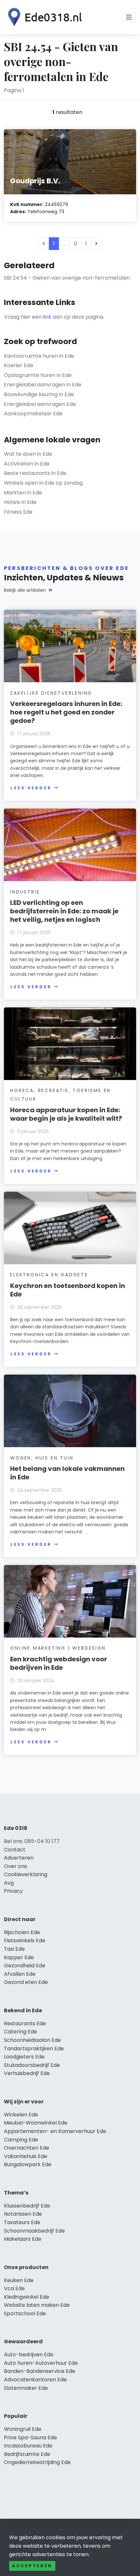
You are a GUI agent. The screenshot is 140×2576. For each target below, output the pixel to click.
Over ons (15, 1866)
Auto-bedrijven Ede (29, 2354)
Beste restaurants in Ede (35, 473)
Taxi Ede (14, 1949)
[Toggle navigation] (129, 17)
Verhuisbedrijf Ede (27, 2073)
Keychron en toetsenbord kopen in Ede (68, 1290)
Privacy (13, 1891)
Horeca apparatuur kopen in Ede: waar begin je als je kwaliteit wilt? (66, 1114)
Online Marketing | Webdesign (58, 1648)
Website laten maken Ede (37, 2305)
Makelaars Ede (23, 2239)
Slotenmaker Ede (26, 2388)
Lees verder (31, 788)
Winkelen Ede (21, 2115)
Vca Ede (14, 2288)
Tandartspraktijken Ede (34, 2049)
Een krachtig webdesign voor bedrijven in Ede (59, 1663)
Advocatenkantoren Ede (35, 2380)
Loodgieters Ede (24, 2057)
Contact (15, 1850)
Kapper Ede (19, 1957)
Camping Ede (21, 2140)
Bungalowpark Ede (28, 2164)
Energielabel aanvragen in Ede (43, 385)
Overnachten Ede (27, 2148)
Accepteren (32, 2566)
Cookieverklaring (26, 1874)
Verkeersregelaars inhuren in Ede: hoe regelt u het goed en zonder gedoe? (66, 712)
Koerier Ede (19, 365)
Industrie (25, 892)
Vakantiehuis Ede (26, 2156)
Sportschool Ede (25, 2313)
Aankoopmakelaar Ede (33, 414)
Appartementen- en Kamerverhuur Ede (55, 2131)
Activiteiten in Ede (27, 464)
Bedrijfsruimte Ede (27, 2454)
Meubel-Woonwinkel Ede (36, 2123)
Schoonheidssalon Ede (32, 2040)
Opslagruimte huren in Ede (38, 375)
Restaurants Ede (25, 2023)
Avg (9, 1883)
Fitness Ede (18, 512)
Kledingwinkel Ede (27, 2297)
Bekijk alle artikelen (25, 590)
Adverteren (19, 1858)
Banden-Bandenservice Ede (40, 2371)
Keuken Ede (19, 2280)
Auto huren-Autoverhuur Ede (41, 2363)
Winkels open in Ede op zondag (43, 483)
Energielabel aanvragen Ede (40, 404)
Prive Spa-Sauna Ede (30, 2438)
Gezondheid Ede (25, 1966)
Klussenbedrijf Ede (27, 2206)
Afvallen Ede (20, 1974)
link (47, 317)
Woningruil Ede (23, 2429)
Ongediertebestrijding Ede (37, 2462)
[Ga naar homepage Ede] (43, 17)
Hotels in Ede (20, 502)
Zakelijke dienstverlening (51, 693)
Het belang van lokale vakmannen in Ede (67, 1473)
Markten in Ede (23, 493)
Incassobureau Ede (28, 2446)
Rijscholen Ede (22, 1932)
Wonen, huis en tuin (42, 1458)
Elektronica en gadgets (49, 1275)
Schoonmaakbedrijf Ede (34, 2231)
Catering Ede (21, 2032)
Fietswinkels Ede (25, 1940)
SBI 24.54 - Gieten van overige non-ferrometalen (67, 278)
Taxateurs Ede (22, 2222)
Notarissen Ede (23, 2214)
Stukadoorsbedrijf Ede (32, 2065)
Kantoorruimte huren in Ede (39, 356)
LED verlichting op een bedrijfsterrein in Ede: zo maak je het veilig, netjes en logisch (64, 911)
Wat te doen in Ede (28, 454)
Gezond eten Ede (26, 1982)
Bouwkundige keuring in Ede (39, 394)
